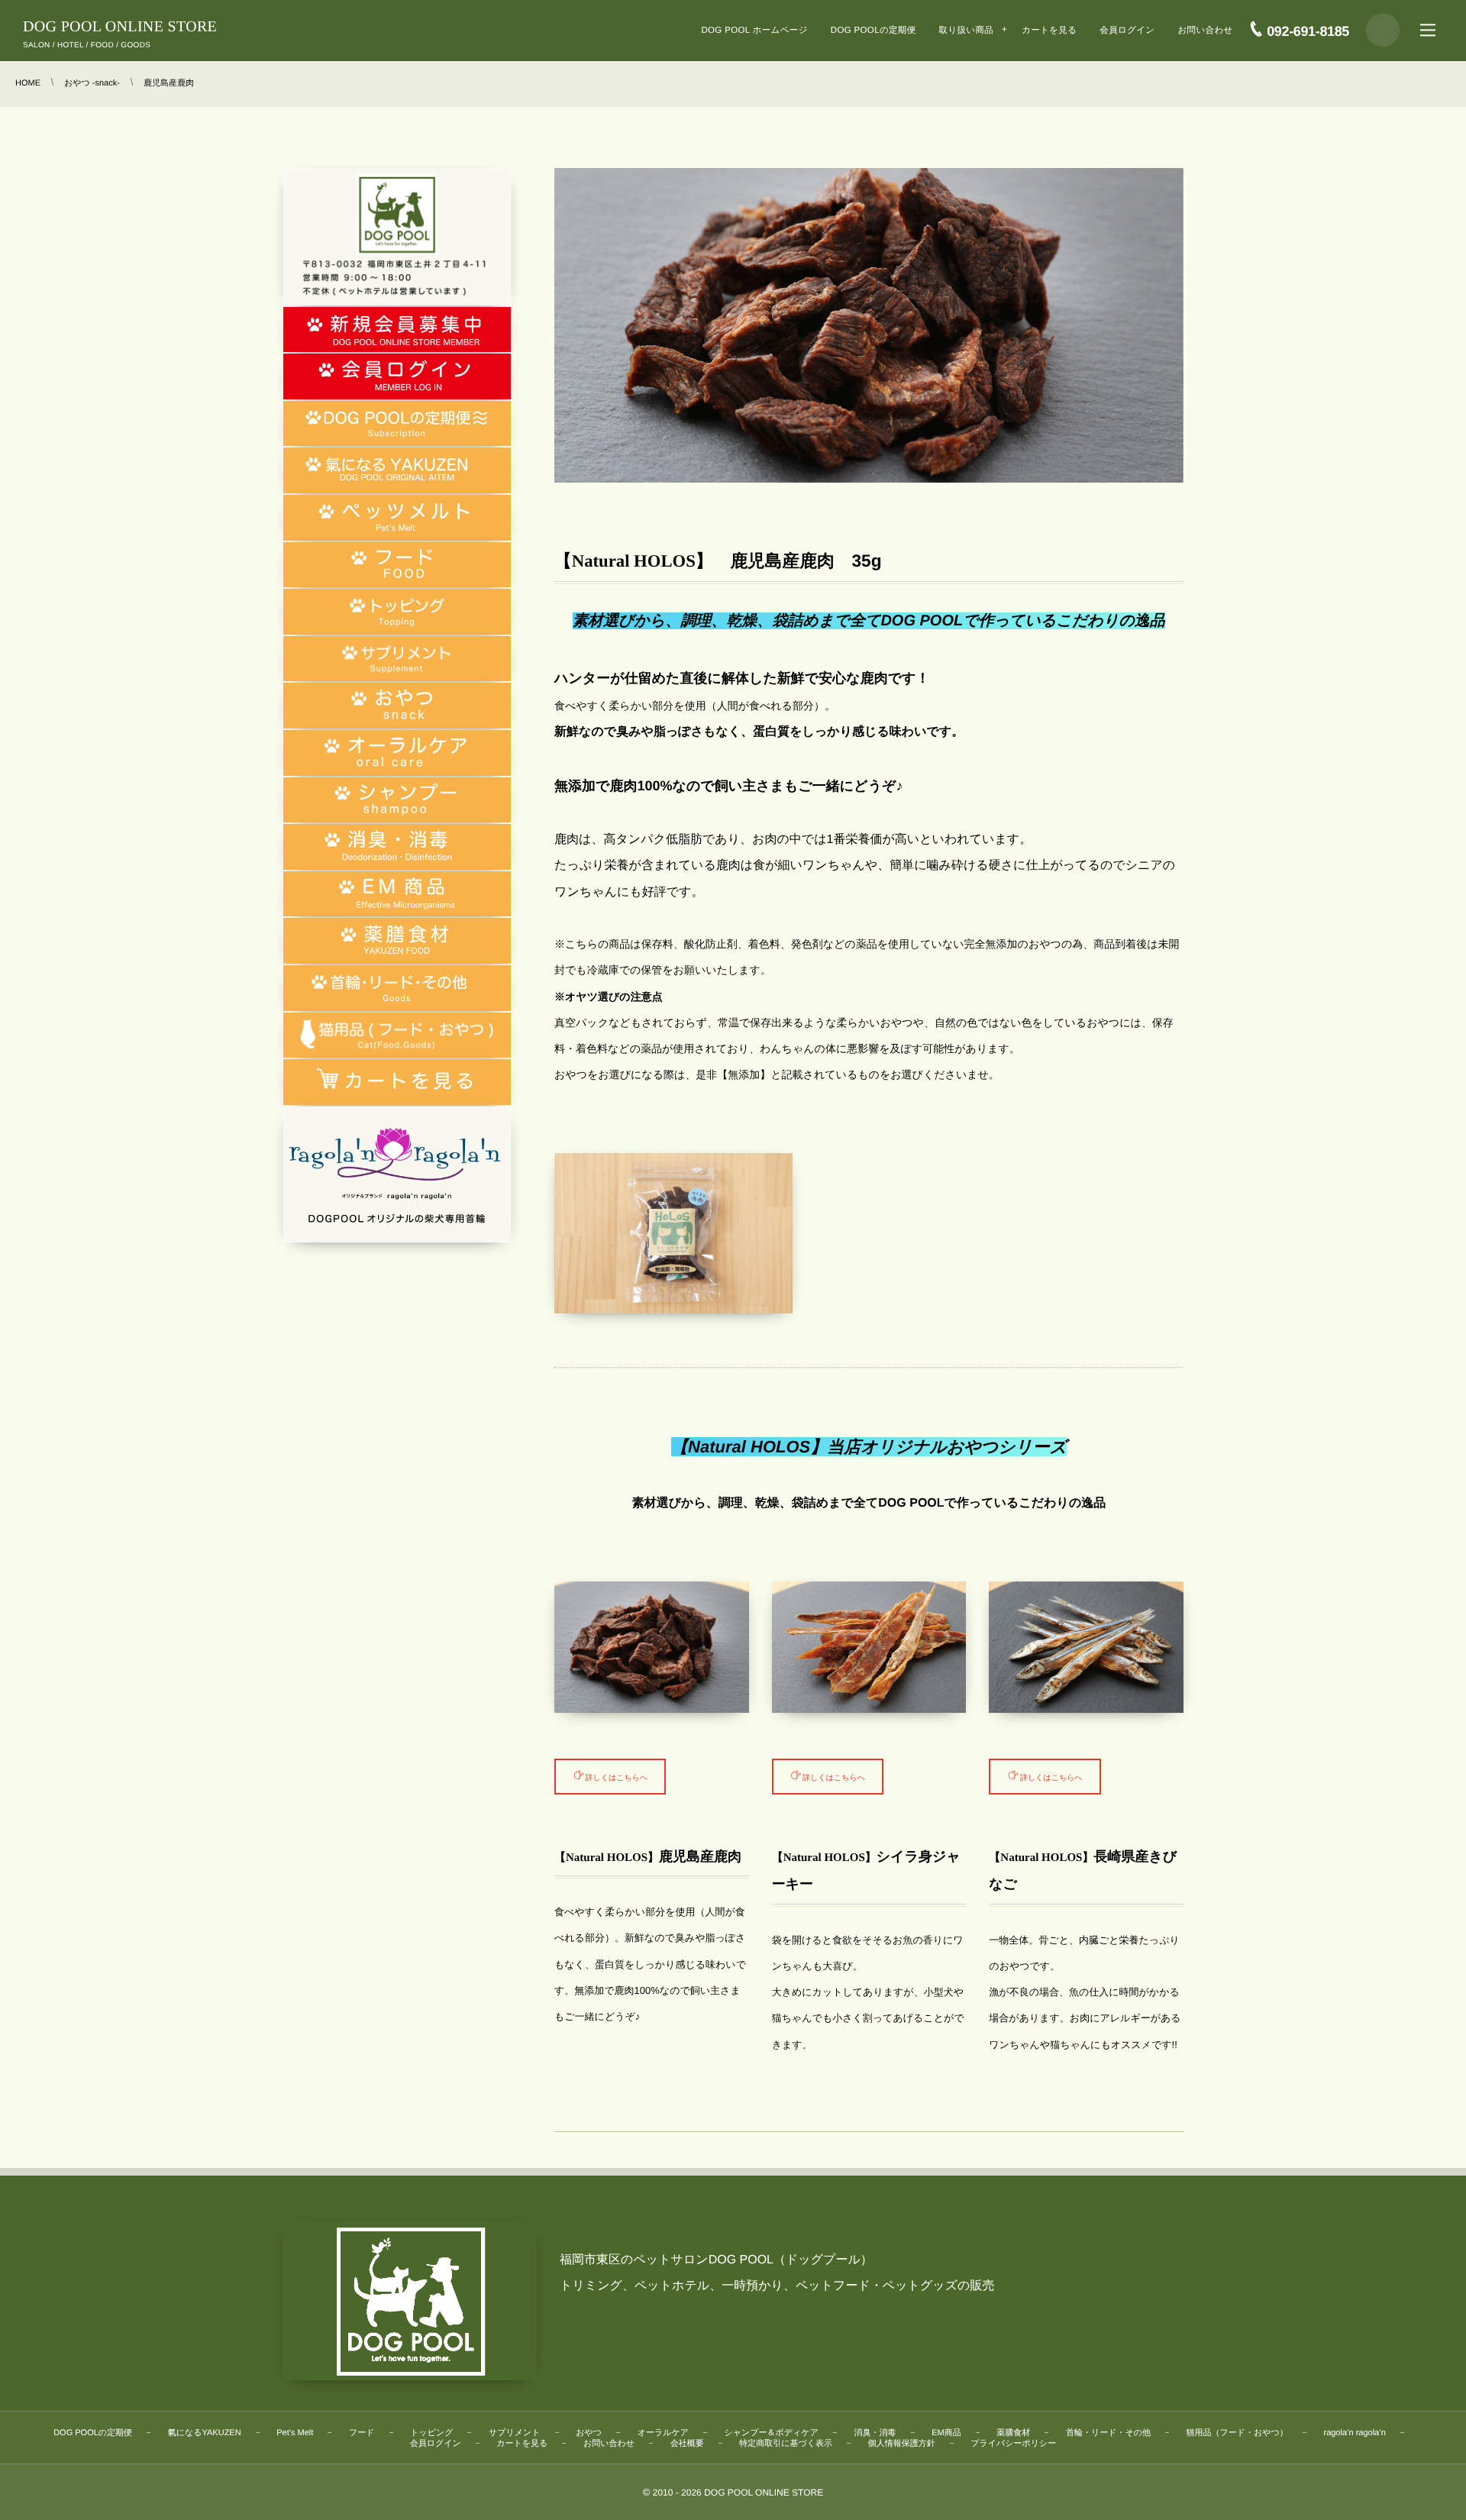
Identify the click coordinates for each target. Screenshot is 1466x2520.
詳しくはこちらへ (617, 1776)
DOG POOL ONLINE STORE (120, 27)
